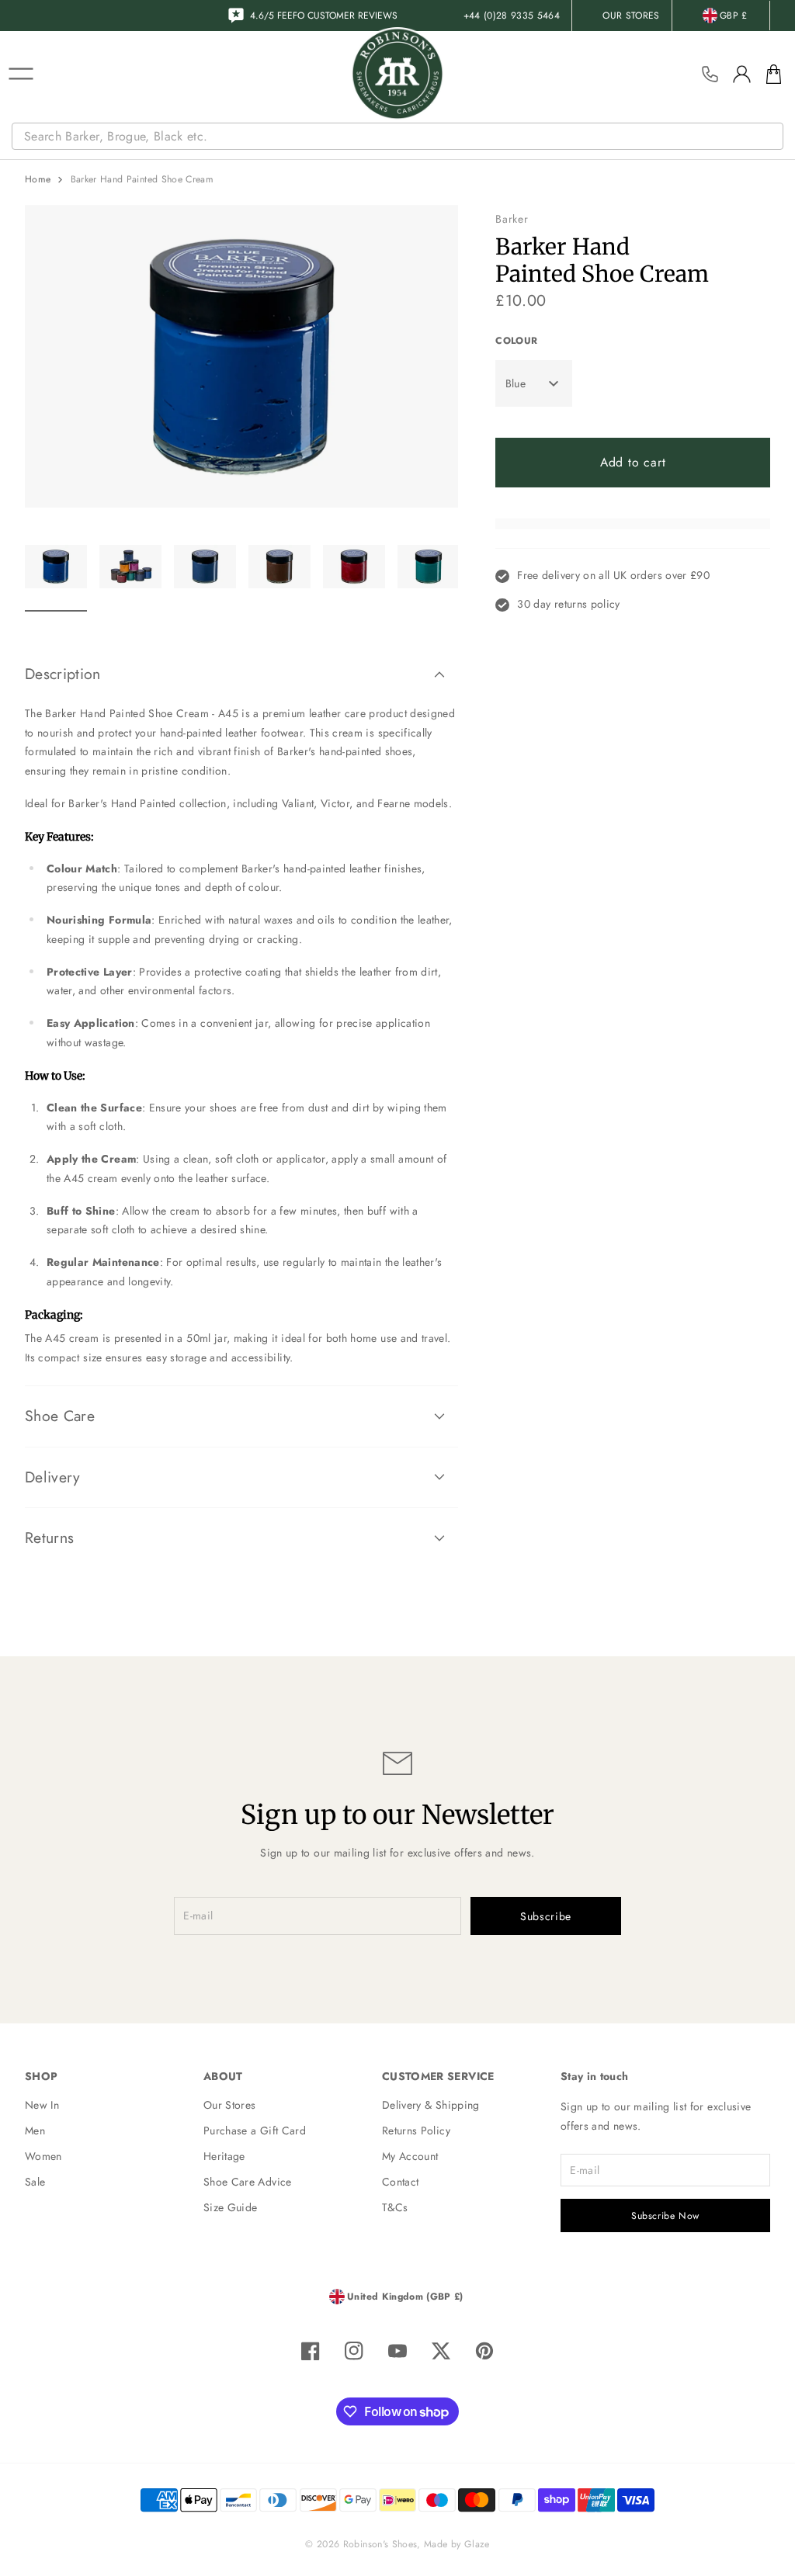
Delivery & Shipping (431, 2105)
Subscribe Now (665, 2216)
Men (35, 2130)
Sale (35, 2182)
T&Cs (395, 2207)
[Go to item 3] (205, 576)
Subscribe (546, 1916)
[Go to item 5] (354, 576)
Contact (400, 2182)
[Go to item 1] (56, 576)
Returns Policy (416, 2130)
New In (42, 2105)
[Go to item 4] (279, 576)
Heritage (224, 2156)
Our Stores (230, 2105)
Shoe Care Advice (248, 2182)
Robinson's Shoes (380, 2544)
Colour (516, 341)
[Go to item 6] (429, 576)
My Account (410, 2156)
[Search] (773, 137)
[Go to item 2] (130, 576)
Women (43, 2156)
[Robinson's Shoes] (397, 74)
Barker (512, 219)
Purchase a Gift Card (255, 2130)
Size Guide (231, 2207)
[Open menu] (21, 74)
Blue (516, 383)
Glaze (477, 2544)
